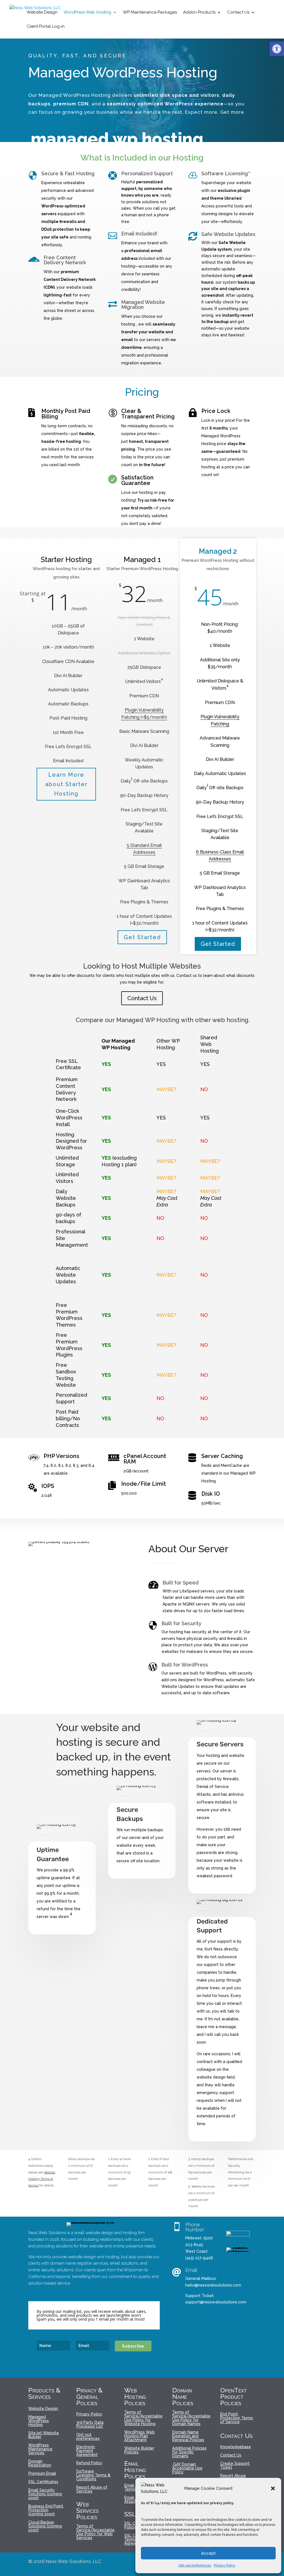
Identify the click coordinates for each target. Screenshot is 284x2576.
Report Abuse (233, 2476)
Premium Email (42, 2474)
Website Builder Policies (139, 2450)
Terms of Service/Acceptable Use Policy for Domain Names (191, 2418)
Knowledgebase (236, 2447)
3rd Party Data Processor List (90, 2424)
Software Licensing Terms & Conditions (93, 2475)
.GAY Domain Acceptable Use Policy (187, 2468)
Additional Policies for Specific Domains (189, 2452)
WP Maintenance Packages (150, 12)
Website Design (42, 12)
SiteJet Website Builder (44, 2435)
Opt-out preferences (195, 2565)
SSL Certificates (43, 2482)
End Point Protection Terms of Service (237, 2418)
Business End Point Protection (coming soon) (46, 2510)
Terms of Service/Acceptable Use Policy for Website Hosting (143, 2418)
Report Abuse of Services (92, 2489)
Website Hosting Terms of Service (42, 2179)
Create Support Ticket (235, 2466)
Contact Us (238, 12)
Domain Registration (40, 2463)
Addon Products (199, 12)
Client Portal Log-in (46, 27)
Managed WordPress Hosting (39, 2421)
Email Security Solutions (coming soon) (45, 2494)
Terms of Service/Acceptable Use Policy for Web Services (95, 2532)
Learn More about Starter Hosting (66, 784)
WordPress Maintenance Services (40, 2449)
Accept (208, 2553)
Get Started (142, 937)
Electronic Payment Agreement (87, 2451)
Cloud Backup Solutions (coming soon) (45, 2526)
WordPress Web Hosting (87, 12)
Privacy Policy (225, 2565)
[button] (277, 49)
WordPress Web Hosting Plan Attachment (140, 2436)
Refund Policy (89, 2463)
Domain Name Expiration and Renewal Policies (188, 2436)
